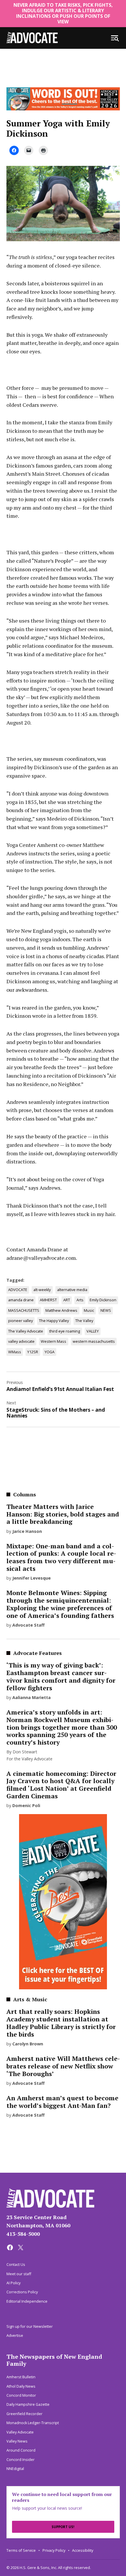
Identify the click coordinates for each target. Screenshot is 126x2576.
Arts (80, 1300)
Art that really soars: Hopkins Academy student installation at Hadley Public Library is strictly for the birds (61, 2023)
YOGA (50, 1352)
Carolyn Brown (28, 2044)
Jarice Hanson (27, 1531)
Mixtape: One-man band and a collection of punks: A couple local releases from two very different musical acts (61, 1557)
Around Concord (21, 2450)
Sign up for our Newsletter (30, 2326)
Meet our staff (19, 2274)
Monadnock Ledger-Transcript (33, 2423)
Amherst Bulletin (21, 2377)
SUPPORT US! (63, 2527)
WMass (15, 1352)
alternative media (72, 1290)
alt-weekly (42, 1290)
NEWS (106, 1310)
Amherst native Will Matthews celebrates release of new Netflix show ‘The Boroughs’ (63, 2066)
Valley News (17, 2441)
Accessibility (83, 2550)
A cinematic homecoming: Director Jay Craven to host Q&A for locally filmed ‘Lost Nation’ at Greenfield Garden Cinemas (61, 1785)
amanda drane (21, 1300)
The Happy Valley (54, 1321)
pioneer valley (21, 1321)
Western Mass (53, 1341)
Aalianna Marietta (31, 1697)
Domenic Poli (26, 1805)
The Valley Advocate (26, 1331)
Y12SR (33, 1352)
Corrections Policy (22, 2292)
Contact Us (16, 2265)
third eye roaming (65, 1331)
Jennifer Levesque (31, 1578)
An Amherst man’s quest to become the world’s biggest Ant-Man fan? (62, 2102)
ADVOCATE (18, 1290)
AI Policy (13, 2283)
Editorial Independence (27, 2301)
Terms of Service (21, 2550)
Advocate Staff (28, 1625)
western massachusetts (94, 1341)
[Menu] (115, 38)
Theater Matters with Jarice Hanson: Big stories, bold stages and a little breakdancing (63, 1514)
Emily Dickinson (103, 1300)
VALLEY (93, 1331)
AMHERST (48, 1300)
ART (67, 1300)
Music (89, 1310)
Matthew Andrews (61, 1310)
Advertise (15, 2336)
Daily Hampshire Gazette (28, 2404)
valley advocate (21, 1341)
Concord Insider (21, 2460)
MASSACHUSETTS (24, 1310)
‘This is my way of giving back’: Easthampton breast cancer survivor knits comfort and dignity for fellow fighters (61, 1677)
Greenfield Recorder (24, 2414)
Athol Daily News (21, 2386)
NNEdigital (15, 2469)
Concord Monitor (21, 2395)
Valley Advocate (20, 2432)
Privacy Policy (54, 2550)
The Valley (84, 1321)
